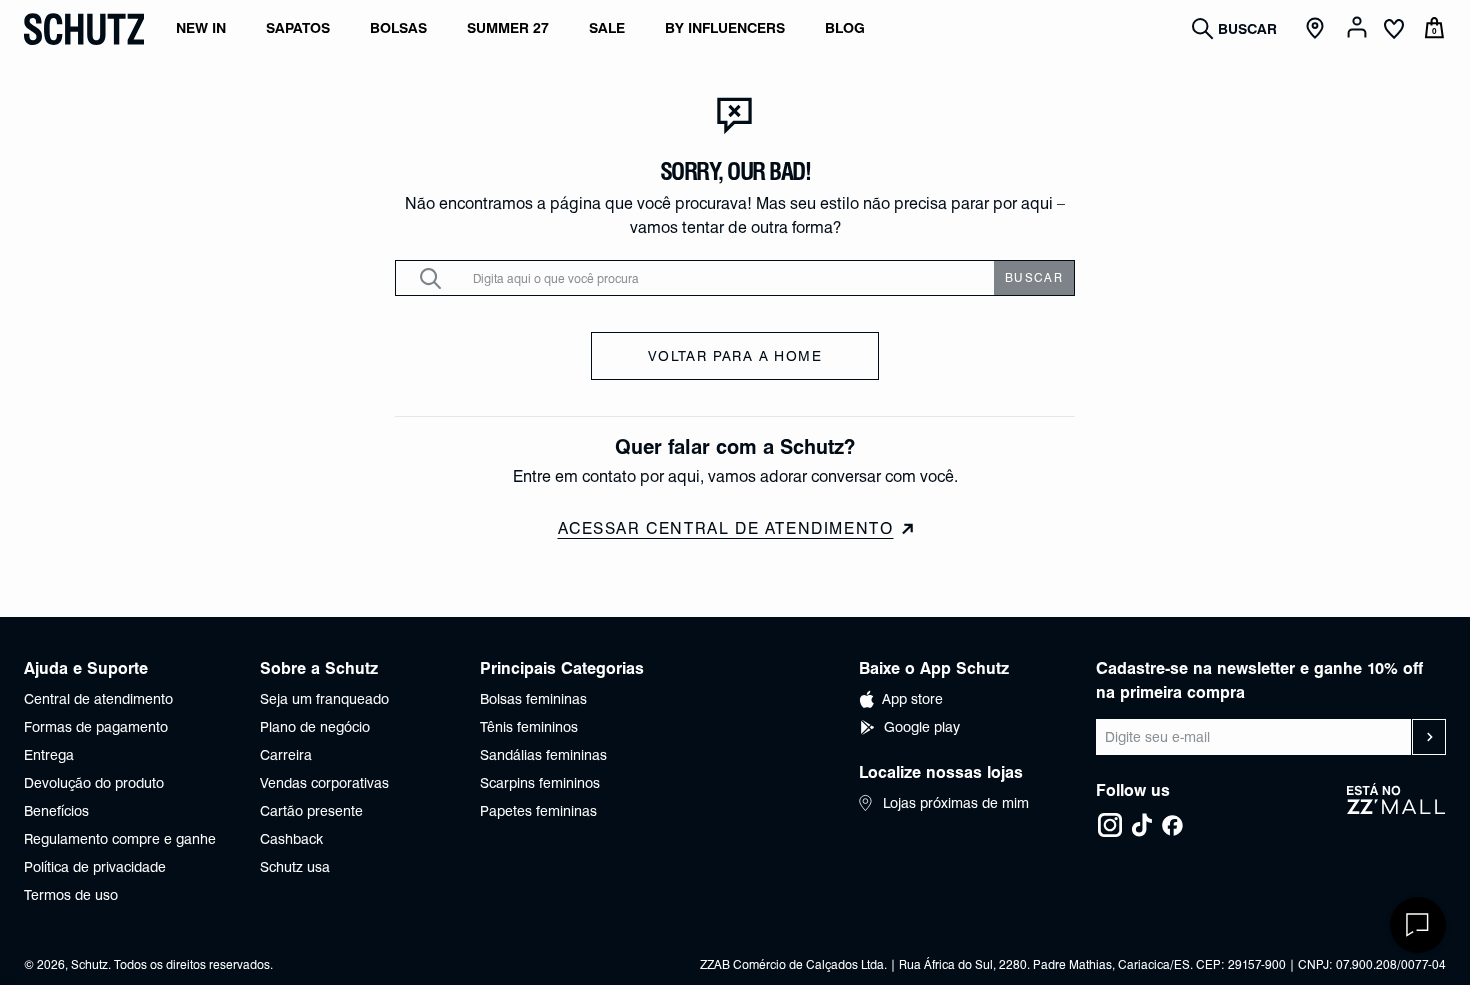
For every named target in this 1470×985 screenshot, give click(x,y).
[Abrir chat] (1418, 925)
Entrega (49, 755)
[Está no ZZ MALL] (1396, 811)
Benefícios (56, 811)
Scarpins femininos (540, 783)
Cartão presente (311, 811)
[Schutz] (84, 29)
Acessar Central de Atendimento (726, 528)
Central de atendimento (98, 699)
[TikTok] (1142, 825)
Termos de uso (71, 895)
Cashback (291, 839)
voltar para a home (735, 356)
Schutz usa (295, 867)
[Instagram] (1110, 825)
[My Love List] (1394, 31)
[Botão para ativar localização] (1318, 29)
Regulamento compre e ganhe (120, 839)
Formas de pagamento (96, 727)
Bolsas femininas (533, 699)
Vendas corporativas (324, 783)
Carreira (286, 755)
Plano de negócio (315, 727)
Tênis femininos (529, 727)
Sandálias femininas (543, 755)
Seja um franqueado (324, 699)
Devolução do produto (94, 783)
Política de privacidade (95, 867)
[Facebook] (1172, 825)
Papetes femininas (538, 811)
